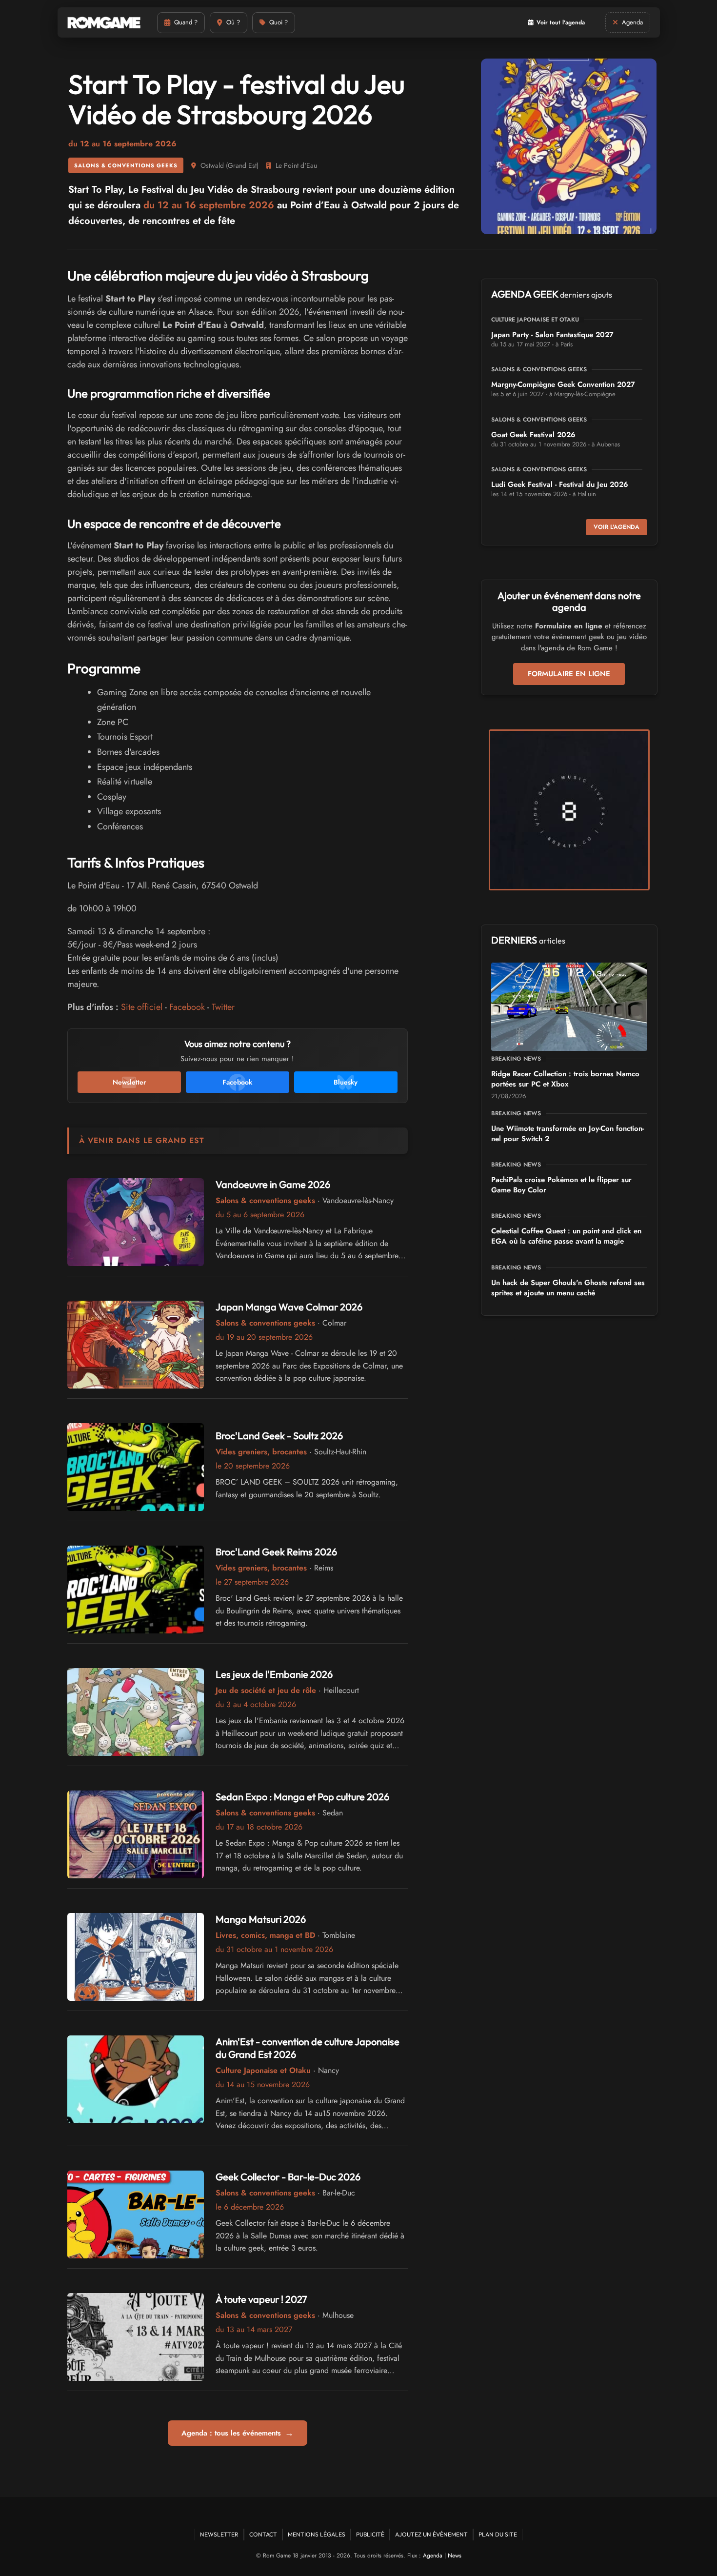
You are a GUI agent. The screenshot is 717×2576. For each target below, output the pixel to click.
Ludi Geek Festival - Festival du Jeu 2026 (560, 484)
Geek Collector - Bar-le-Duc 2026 (288, 2177)
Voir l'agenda (617, 527)
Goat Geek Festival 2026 (533, 435)
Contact (263, 2534)
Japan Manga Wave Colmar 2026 (289, 1307)
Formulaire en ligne (569, 674)
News (455, 2556)
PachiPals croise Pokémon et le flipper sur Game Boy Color (561, 1185)
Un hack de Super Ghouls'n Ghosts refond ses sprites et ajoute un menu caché (568, 1288)
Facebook (187, 1007)
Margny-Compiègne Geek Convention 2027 (563, 384)
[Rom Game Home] (104, 23)
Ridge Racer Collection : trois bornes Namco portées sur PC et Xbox (565, 1079)
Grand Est (242, 165)
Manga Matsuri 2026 (261, 1919)
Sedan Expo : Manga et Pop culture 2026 (302, 1797)
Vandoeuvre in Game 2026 (273, 1184)
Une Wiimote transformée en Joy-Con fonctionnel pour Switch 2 (568, 1134)
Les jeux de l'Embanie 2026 (274, 1674)
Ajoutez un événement (431, 2534)
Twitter (223, 1007)
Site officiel (142, 1007)
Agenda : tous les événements (238, 2433)
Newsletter (219, 2534)
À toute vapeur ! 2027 (261, 2299)
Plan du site (498, 2534)
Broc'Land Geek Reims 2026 (276, 1552)
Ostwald (212, 165)
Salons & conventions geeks (126, 165)
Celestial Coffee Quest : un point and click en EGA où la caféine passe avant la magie (566, 1236)
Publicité (370, 2534)
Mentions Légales (317, 2534)
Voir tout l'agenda (561, 22)
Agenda (433, 2556)
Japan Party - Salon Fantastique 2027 (552, 335)
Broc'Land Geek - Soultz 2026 (279, 1436)
